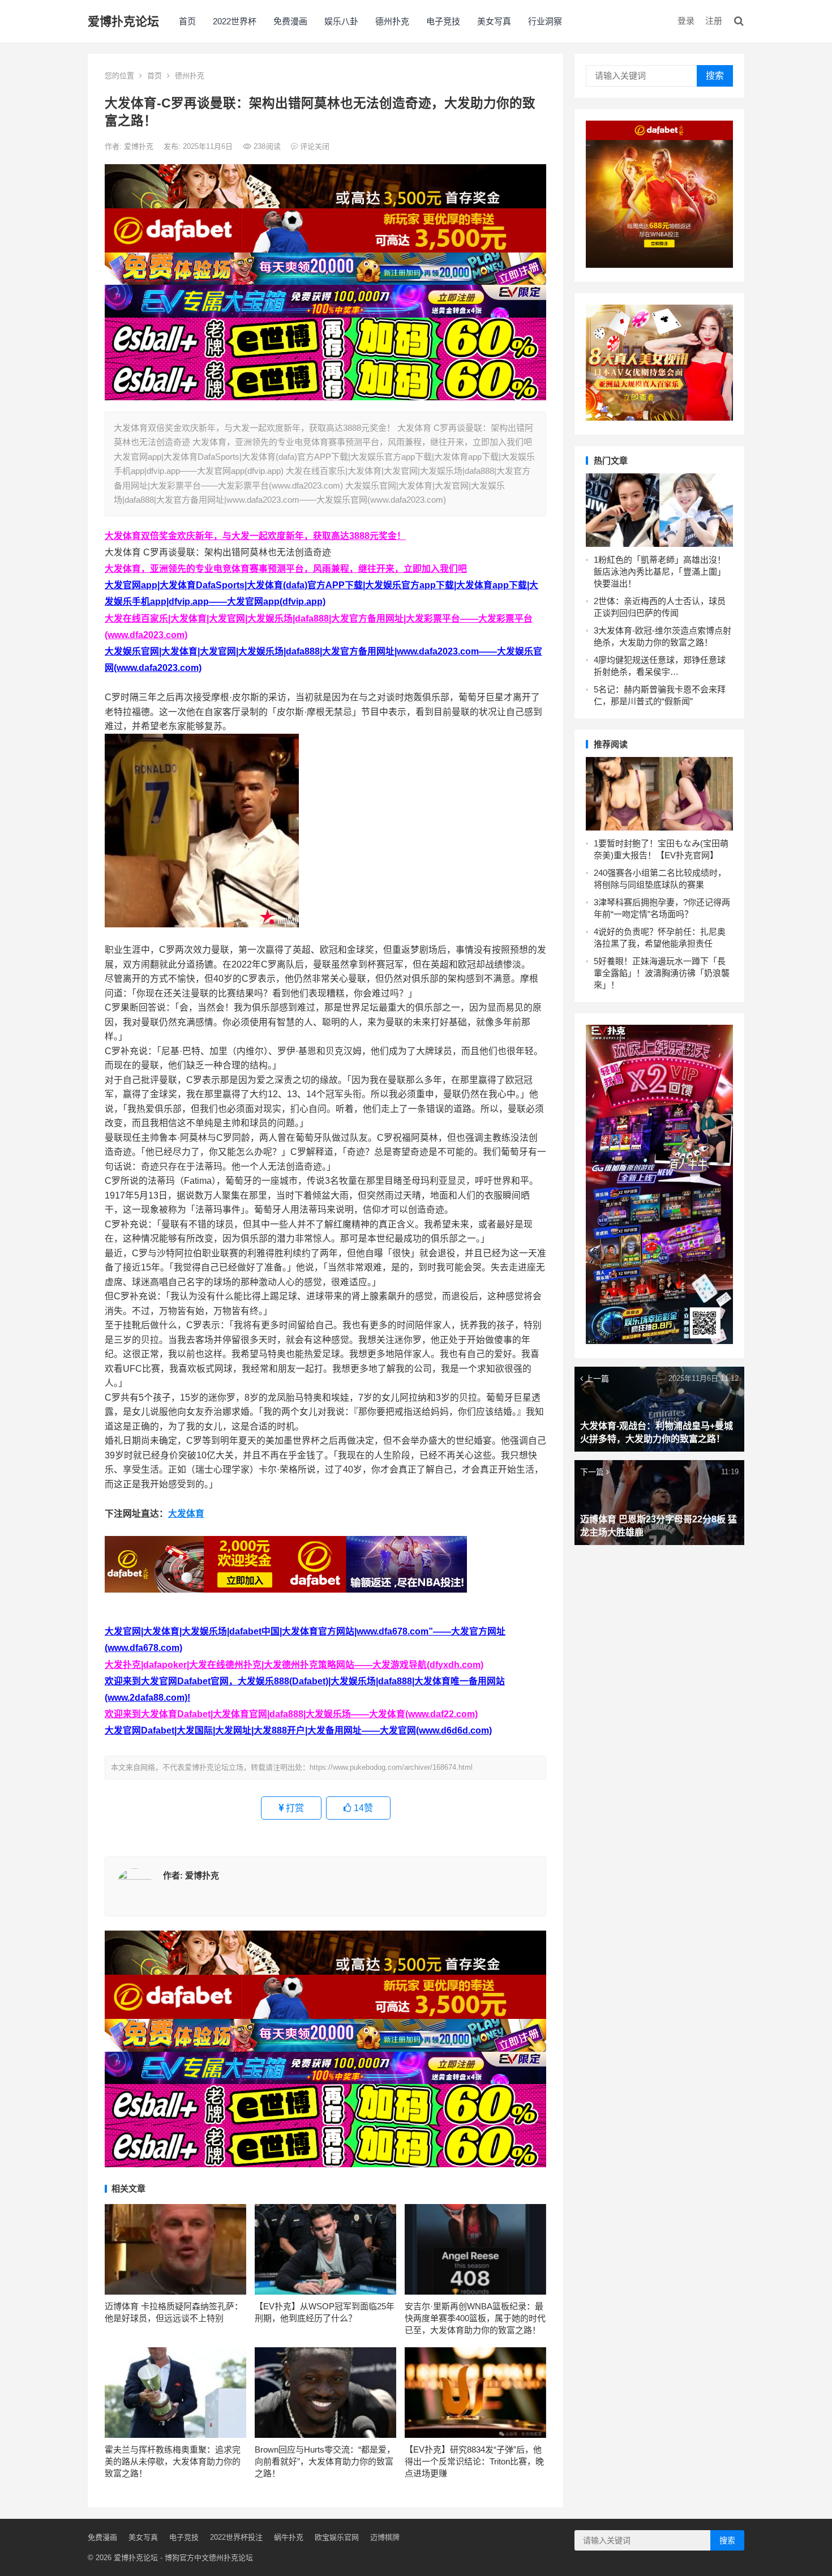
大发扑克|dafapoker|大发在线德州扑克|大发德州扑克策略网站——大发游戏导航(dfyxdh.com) (294, 1665)
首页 (187, 21)
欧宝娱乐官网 (337, 2537)
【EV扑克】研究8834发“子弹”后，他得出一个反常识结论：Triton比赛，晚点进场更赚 (474, 2461)
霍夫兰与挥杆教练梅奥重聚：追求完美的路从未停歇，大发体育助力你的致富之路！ (173, 2461)
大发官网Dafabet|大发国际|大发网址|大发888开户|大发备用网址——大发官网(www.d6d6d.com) (298, 1730)
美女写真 (494, 21)
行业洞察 (545, 21)
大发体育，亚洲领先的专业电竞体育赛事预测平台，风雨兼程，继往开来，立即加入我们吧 (286, 569)
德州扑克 (392, 21)
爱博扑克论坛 (123, 21)
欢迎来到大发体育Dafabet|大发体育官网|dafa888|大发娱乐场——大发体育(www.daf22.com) (291, 1714)
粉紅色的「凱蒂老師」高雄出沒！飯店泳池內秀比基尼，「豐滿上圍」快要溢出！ (660, 572)
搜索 (715, 76)
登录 (686, 21)
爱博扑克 (140, 146)
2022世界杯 (235, 21)
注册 (714, 21)
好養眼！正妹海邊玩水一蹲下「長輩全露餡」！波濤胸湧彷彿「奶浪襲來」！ (662, 973)
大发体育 (186, 1514)
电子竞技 (443, 21)
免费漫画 (290, 21)
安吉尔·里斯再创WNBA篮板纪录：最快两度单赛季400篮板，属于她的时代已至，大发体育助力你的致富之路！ (475, 2318)
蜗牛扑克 (289, 2537)
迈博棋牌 (385, 2537)
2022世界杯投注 (236, 2537)
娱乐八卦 (341, 21)
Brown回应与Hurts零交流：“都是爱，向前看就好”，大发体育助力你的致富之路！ (325, 2461)
